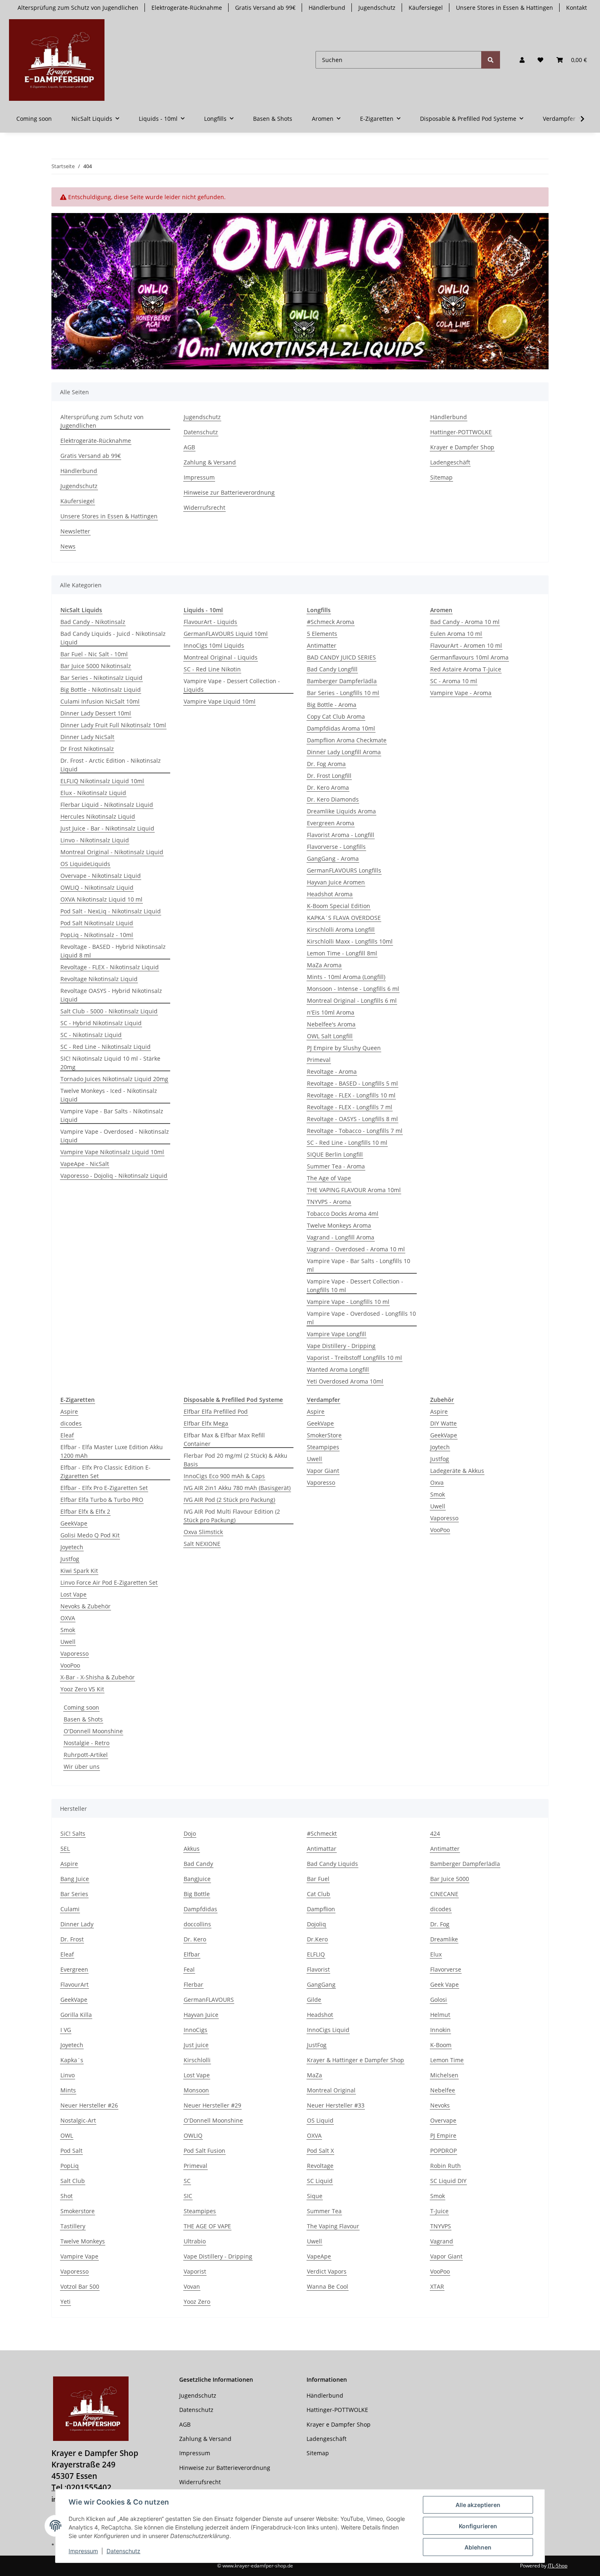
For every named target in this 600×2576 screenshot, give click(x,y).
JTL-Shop (558, 2566)
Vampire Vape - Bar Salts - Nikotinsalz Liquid (112, 1115)
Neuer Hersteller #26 (89, 2105)
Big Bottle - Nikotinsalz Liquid (101, 690)
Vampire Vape (79, 2256)
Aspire (69, 1411)
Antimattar (322, 1849)
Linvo (68, 2075)
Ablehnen (478, 2547)
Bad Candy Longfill (332, 669)
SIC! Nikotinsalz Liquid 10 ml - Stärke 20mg (110, 1063)
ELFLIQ (316, 1954)
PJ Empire (443, 2135)
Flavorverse (446, 1969)
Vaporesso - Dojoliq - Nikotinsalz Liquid (114, 1176)
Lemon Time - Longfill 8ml (342, 953)
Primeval (319, 1060)
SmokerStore (324, 1435)
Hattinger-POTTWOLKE (461, 432)
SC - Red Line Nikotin (212, 669)
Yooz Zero (197, 2302)
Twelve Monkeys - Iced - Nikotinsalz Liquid (109, 1095)
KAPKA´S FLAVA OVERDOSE (344, 918)
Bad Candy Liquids (332, 1864)
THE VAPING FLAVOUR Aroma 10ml (354, 1190)
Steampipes (323, 1447)
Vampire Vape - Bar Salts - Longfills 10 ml (359, 1265)
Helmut (440, 2015)
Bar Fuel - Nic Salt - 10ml (94, 654)
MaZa (314, 2075)
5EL (65, 1849)
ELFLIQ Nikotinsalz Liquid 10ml (102, 781)
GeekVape (74, 1523)
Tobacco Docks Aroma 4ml (343, 1214)
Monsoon (196, 2090)
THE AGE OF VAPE (207, 2226)
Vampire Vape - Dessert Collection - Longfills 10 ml (355, 1286)
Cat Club (319, 1894)
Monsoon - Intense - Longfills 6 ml (353, 989)
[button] (522, 60)
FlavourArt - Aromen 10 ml (466, 645)
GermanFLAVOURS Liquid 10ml (226, 634)
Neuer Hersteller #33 (336, 2105)
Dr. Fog (440, 1924)
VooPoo (70, 1665)
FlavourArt (74, 1984)
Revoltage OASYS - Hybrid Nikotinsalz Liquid (111, 995)
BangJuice (197, 1879)
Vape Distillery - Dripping (341, 1346)
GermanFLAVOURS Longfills (344, 870)
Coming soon (81, 1707)
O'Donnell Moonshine (93, 1731)
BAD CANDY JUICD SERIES (341, 657)
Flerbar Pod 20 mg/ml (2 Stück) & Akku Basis (236, 1460)
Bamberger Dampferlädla (342, 681)
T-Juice (439, 2211)
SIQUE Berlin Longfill (335, 1154)
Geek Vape (444, 1984)
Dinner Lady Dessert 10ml (96, 713)
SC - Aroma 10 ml (454, 681)
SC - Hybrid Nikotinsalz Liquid (101, 1023)
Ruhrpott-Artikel (86, 1755)
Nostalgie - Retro (87, 1743)
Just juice (196, 2045)
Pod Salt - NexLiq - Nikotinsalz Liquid (111, 911)
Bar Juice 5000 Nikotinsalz (96, 666)
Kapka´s (72, 2060)
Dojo (190, 1833)
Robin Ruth (446, 2166)
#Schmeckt (322, 1833)
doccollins (197, 1924)
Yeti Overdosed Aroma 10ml (345, 1381)
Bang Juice (75, 1879)
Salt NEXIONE (202, 1544)
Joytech (440, 1447)
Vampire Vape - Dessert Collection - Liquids (232, 685)
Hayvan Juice (201, 2015)
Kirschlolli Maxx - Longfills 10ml (350, 941)
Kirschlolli (197, 2060)
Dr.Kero (317, 1939)
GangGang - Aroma (333, 858)
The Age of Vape (329, 1178)
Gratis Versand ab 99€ (265, 8)
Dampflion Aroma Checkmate (347, 740)
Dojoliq (317, 1924)
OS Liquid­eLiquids (85, 864)
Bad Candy (198, 1864)
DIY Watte (443, 1423)
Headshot (320, 2015)
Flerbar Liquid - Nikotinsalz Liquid (107, 805)
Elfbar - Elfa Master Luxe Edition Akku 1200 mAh (112, 1451)
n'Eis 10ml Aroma (331, 1012)
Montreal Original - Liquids (221, 657)
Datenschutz (123, 2551)
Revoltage (320, 2166)
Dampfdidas (200, 1909)
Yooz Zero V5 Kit (82, 1689)
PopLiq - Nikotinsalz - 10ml (97, 935)
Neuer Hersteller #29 (212, 2105)
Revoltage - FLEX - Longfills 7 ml (350, 1107)
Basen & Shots (83, 1719)
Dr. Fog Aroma (326, 764)
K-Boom (441, 2045)
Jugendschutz (377, 8)
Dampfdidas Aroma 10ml (341, 728)
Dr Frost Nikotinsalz (87, 749)
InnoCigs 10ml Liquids (214, 645)
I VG (66, 2030)
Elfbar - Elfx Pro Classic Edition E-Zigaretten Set (106, 1472)
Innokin (440, 2030)
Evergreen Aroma (331, 823)
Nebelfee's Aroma (331, 1024)
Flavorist (318, 1969)
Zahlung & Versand (210, 462)
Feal (189, 1969)
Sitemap (441, 477)
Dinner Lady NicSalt (87, 737)
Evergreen (74, 1969)
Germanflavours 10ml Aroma (469, 657)
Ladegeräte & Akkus (457, 1471)
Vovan (192, 2286)
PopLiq (70, 2166)
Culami (70, 1909)
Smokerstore (78, 2211)
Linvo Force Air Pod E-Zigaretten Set (109, 1582)
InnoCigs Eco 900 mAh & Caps (224, 1476)
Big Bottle (197, 1894)
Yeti (66, 2302)
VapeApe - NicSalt (85, 1164)
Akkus (192, 1849)
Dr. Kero (195, 1939)
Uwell (68, 1642)
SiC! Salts (73, 1833)
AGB (189, 447)
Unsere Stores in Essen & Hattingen (504, 8)
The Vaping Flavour (333, 2226)
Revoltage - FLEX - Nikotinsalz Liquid (110, 967)
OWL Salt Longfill (330, 1036)
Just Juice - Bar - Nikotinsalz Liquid (107, 828)
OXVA (68, 1618)
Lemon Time (447, 2060)
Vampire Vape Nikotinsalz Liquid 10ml (112, 1152)
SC (187, 2181)
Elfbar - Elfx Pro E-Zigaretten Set (104, 1488)
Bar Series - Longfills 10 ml (343, 693)
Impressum (83, 2551)
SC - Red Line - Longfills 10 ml (347, 1143)
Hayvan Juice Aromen (336, 882)
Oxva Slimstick (203, 1532)
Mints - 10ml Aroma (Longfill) (346, 977)
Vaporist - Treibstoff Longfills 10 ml (354, 1358)
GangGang (321, 1984)
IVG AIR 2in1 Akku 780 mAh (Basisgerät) (237, 1488)
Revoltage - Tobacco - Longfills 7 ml (355, 1131)
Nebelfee (443, 2090)
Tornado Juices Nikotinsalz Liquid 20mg (114, 1079)
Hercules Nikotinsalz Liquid (98, 816)
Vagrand (442, 2241)
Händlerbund (327, 8)
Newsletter (75, 531)
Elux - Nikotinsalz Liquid (93, 793)
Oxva (437, 1482)
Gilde (314, 2000)
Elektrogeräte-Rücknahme (187, 8)
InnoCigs (196, 2030)
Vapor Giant (323, 1471)
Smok (68, 1630)
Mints (68, 2090)
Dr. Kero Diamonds (333, 799)
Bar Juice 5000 (450, 1879)
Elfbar (192, 1954)
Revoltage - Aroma (332, 1071)
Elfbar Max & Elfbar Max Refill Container (224, 1439)
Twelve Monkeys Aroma (339, 1225)
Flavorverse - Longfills (336, 847)
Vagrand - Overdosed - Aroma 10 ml (356, 1249)
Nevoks (440, 2105)
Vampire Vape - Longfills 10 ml (348, 1302)
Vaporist (195, 2271)
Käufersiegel (426, 8)
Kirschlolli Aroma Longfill (341, 929)
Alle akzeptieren (478, 2505)
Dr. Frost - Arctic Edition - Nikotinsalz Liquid (111, 765)
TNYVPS (441, 2226)
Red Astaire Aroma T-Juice (466, 669)
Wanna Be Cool (328, 2286)
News (68, 546)
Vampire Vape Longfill (337, 1334)
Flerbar (193, 1984)
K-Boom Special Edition (339, 906)
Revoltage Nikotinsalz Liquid (99, 979)
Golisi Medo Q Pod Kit (90, 1535)
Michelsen (444, 2075)
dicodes (71, 1423)
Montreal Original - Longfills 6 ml (352, 1000)
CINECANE (444, 1894)
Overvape (443, 2120)
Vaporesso (74, 1653)
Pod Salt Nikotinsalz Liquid (97, 923)
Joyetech (72, 1547)
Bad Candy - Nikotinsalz (93, 622)
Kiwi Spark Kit (79, 1571)
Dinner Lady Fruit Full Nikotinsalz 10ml (113, 725)
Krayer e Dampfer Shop (462, 447)
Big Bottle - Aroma (332, 705)
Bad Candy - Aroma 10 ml (465, 622)
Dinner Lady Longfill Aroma (344, 752)
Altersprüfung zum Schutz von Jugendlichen (78, 8)
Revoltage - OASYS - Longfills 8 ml (352, 1119)
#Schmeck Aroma (331, 622)
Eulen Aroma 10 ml (456, 634)
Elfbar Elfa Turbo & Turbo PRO (102, 1500)
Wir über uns (82, 1767)
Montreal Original (331, 2090)
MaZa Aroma (324, 965)
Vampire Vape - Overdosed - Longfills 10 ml (361, 1318)
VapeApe (319, 2256)
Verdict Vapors (327, 2271)
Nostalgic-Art (78, 2120)
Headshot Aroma (330, 894)
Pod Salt (71, 2151)
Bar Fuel (318, 1879)
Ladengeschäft (450, 462)
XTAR (437, 2286)
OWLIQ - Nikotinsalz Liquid (97, 887)
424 (435, 1833)
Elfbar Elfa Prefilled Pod (216, 1411)
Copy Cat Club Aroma (336, 716)
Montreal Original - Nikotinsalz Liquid (112, 852)
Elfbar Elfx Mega (206, 1423)
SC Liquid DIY (448, 2181)
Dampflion (321, 1909)
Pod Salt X (320, 2151)
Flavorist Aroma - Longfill (341, 835)
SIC (188, 2196)
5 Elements (322, 634)
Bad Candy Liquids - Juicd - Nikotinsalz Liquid (113, 638)
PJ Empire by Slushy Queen (344, 1048)
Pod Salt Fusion (204, 2151)
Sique (315, 2196)
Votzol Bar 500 (80, 2286)
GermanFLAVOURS (209, 2000)
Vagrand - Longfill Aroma (341, 1237)
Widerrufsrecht (204, 507)
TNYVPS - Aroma (329, 1202)
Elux (436, 1954)
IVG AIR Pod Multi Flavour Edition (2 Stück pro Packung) (232, 1516)
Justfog (70, 1559)
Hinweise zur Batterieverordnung (229, 492)
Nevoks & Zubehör (86, 1606)
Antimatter (322, 645)
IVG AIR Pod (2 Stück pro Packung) (229, 1500)
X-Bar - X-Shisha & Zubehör (98, 1677)
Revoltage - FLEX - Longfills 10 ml (351, 1095)
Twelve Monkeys (83, 2241)
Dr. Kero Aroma (328, 787)
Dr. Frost (72, 1939)
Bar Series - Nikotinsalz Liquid (101, 678)
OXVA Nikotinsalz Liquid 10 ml (101, 899)
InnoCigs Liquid (328, 2030)
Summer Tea (324, 2211)
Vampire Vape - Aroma (461, 693)
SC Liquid (320, 2181)
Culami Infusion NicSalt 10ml (100, 701)
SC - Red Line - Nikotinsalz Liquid (106, 1047)
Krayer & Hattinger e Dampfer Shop (356, 2060)
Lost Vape (73, 1594)
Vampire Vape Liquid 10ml (220, 701)
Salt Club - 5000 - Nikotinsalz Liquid (109, 1011)
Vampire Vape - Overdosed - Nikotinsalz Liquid (115, 1136)
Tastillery (73, 2226)
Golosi (439, 2000)
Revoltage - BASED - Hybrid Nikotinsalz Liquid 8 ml (113, 951)
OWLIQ (193, 2135)
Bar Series (74, 1894)
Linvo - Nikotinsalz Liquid (95, 840)
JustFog (317, 2045)
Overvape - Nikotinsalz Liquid (101, 876)
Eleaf (67, 1435)
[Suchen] (491, 60)
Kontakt (577, 8)
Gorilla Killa (76, 2015)
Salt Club (73, 2181)
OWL (67, 2135)
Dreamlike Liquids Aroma (341, 811)
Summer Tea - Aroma (336, 1166)
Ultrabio (195, 2241)
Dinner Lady (77, 1924)
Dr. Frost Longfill (329, 776)
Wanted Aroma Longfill (338, 1369)
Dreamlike (444, 1939)
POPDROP (443, 2151)
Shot (67, 2196)
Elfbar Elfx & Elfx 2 (85, 1511)
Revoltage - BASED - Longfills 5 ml (352, 1083)
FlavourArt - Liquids (210, 622)
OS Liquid (320, 2120)
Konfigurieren (478, 2526)
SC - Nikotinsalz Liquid (91, 1035)
